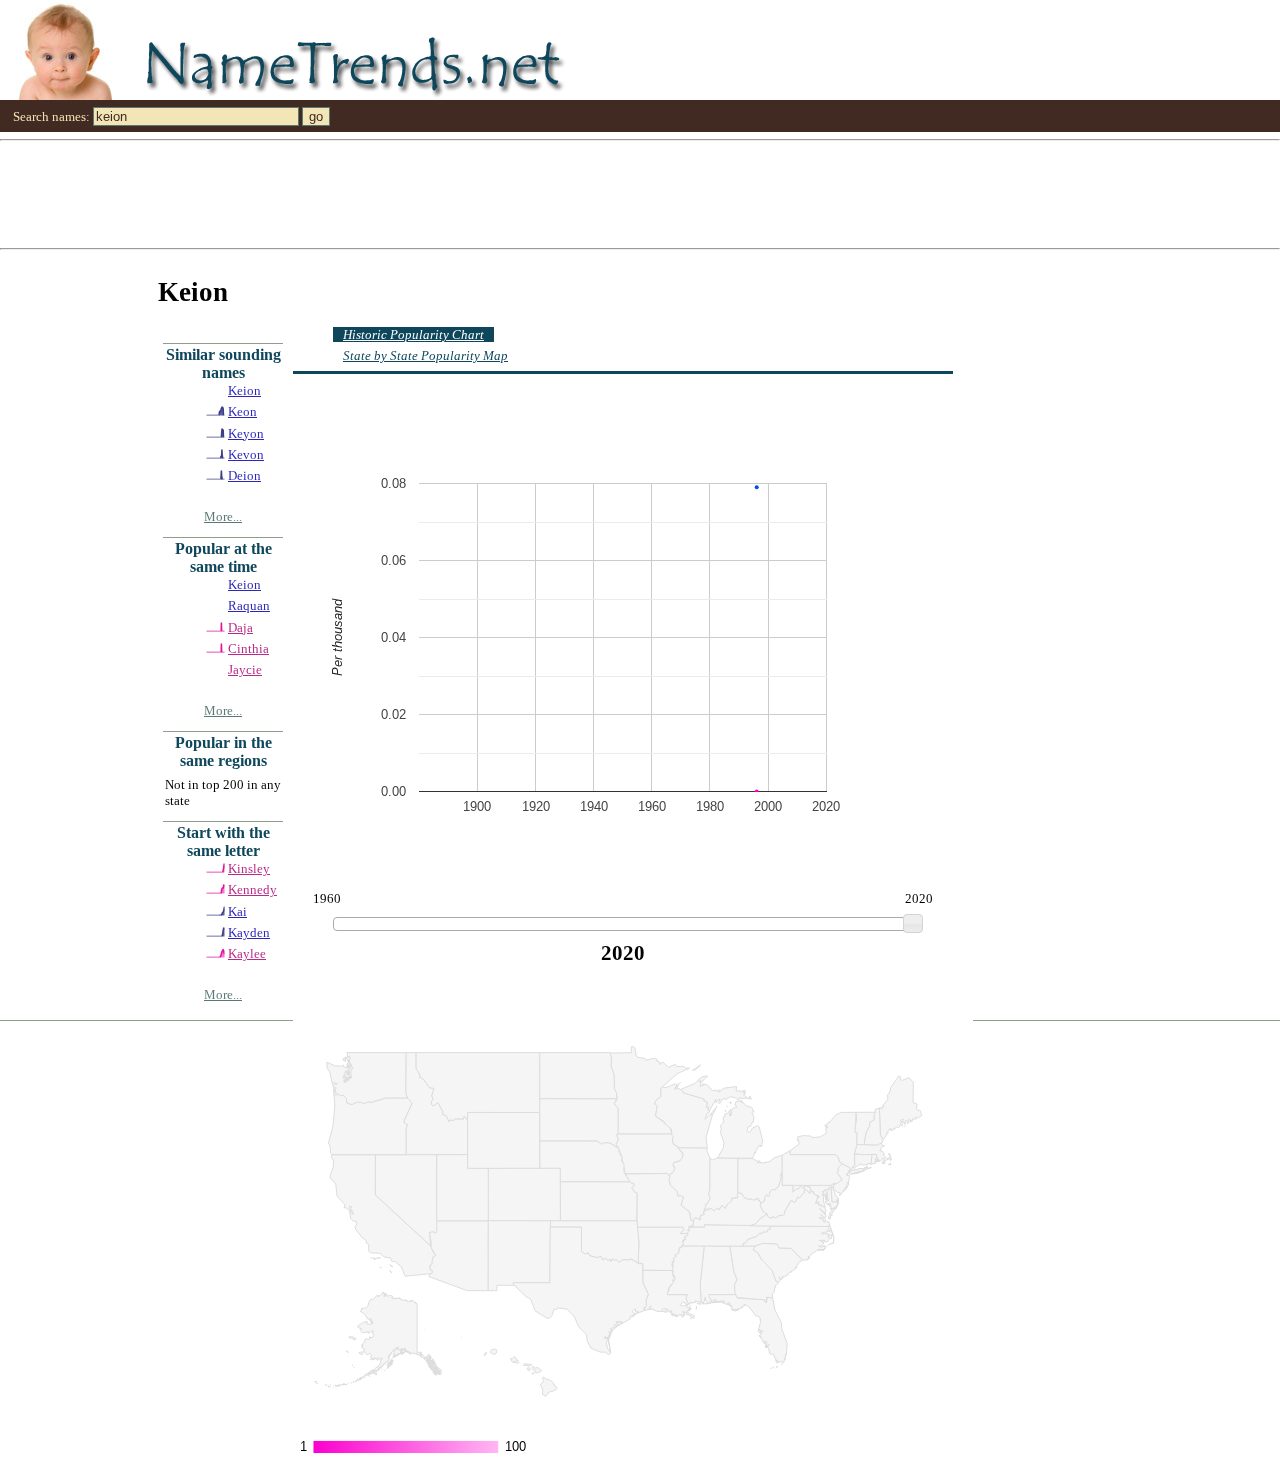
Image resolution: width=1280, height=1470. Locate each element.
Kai (237, 911)
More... (223, 516)
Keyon (246, 433)
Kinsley (249, 868)
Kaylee (247, 953)
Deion (244, 475)
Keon (242, 411)
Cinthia (248, 648)
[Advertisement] (600, 193)
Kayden (249, 932)
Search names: (51, 116)
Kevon (246, 454)
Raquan (249, 605)
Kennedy (252, 889)
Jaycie (245, 669)
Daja (240, 627)
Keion (244, 390)
